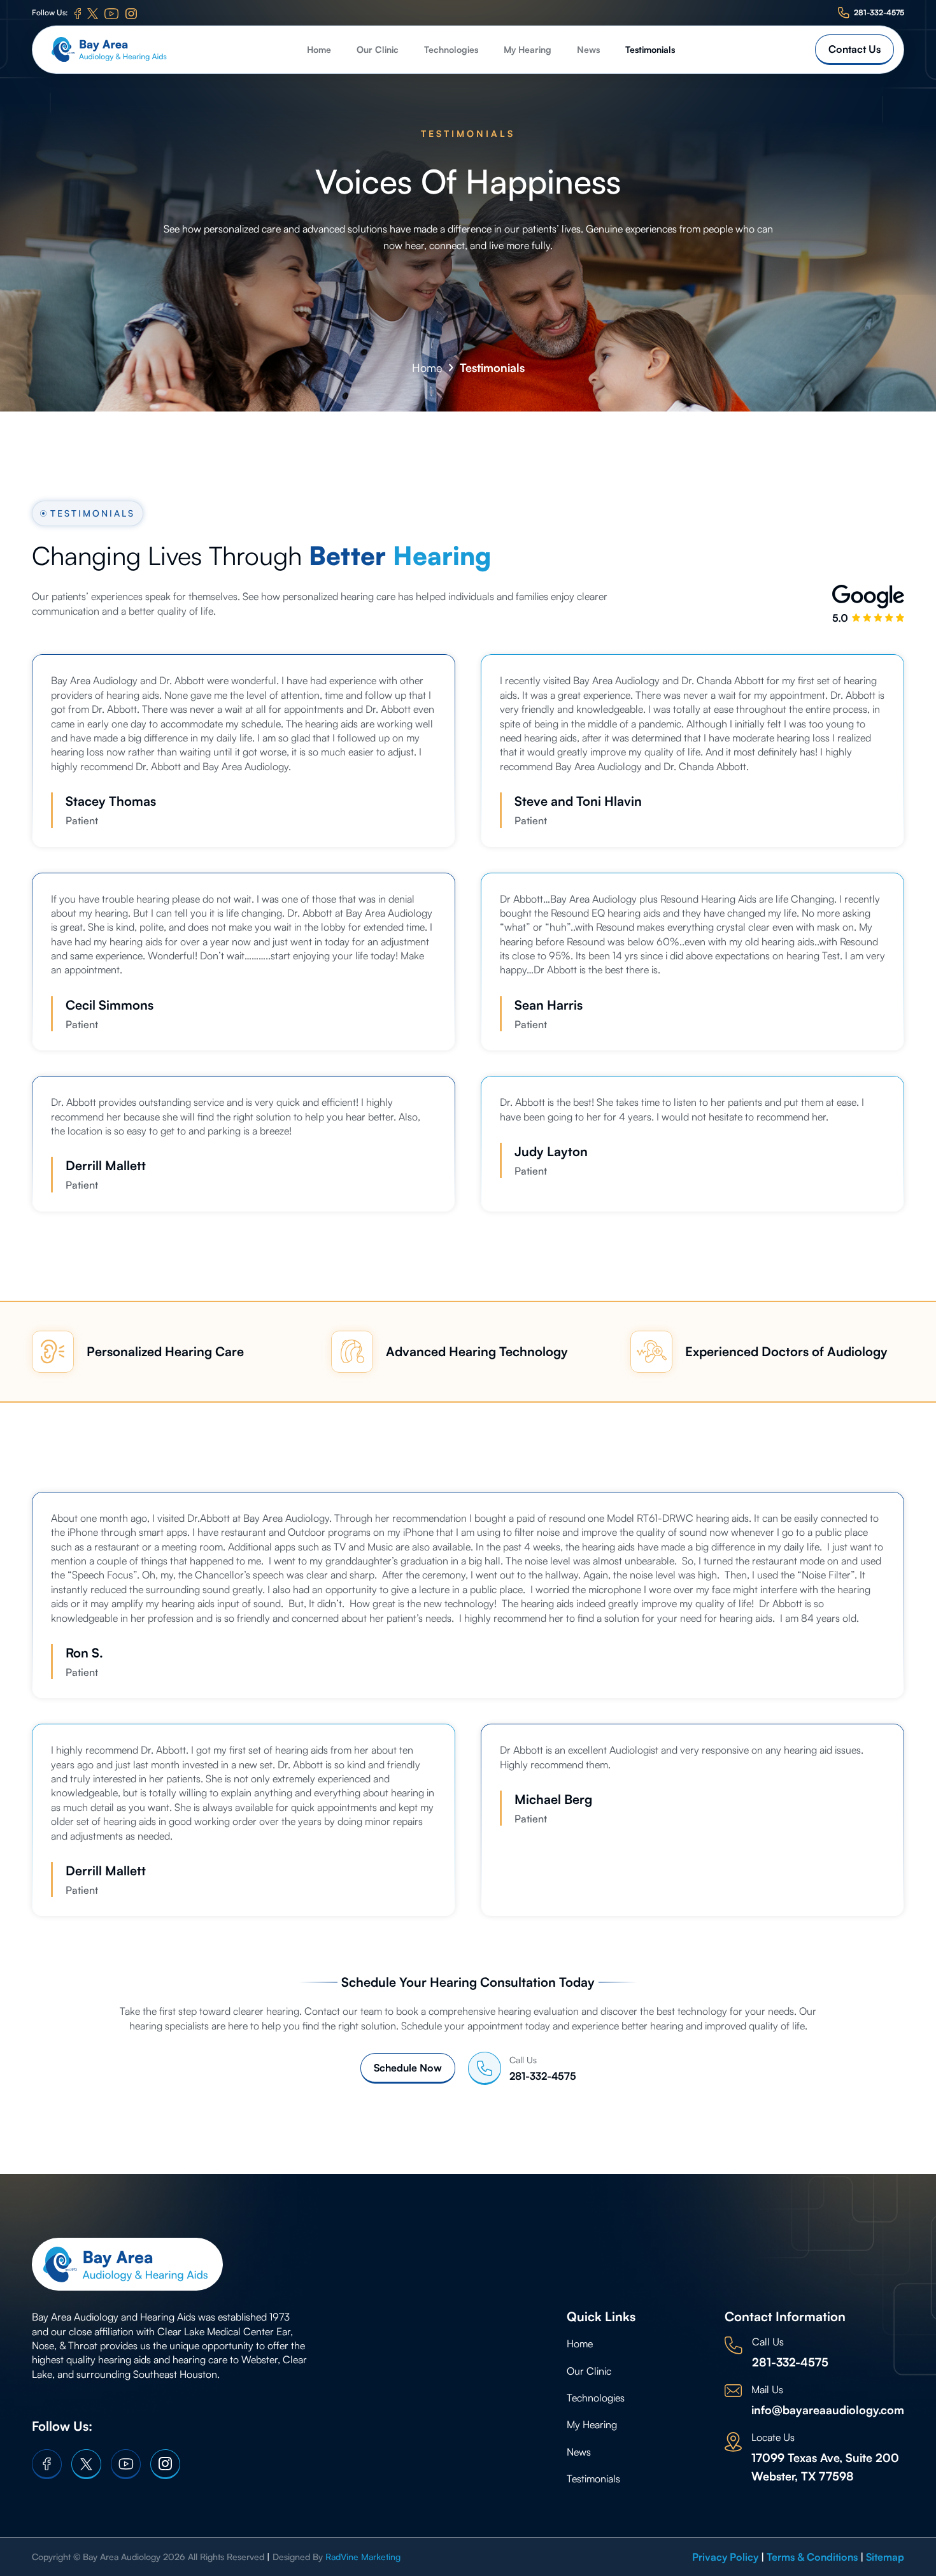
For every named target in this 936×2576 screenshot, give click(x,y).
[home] (109, 50)
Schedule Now (408, 2068)
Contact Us (854, 49)
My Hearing (528, 49)
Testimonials (650, 49)
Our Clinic (378, 49)
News (588, 49)
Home (319, 49)
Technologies (451, 49)
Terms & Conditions (812, 2557)
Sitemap (885, 2557)
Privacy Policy (725, 2557)
